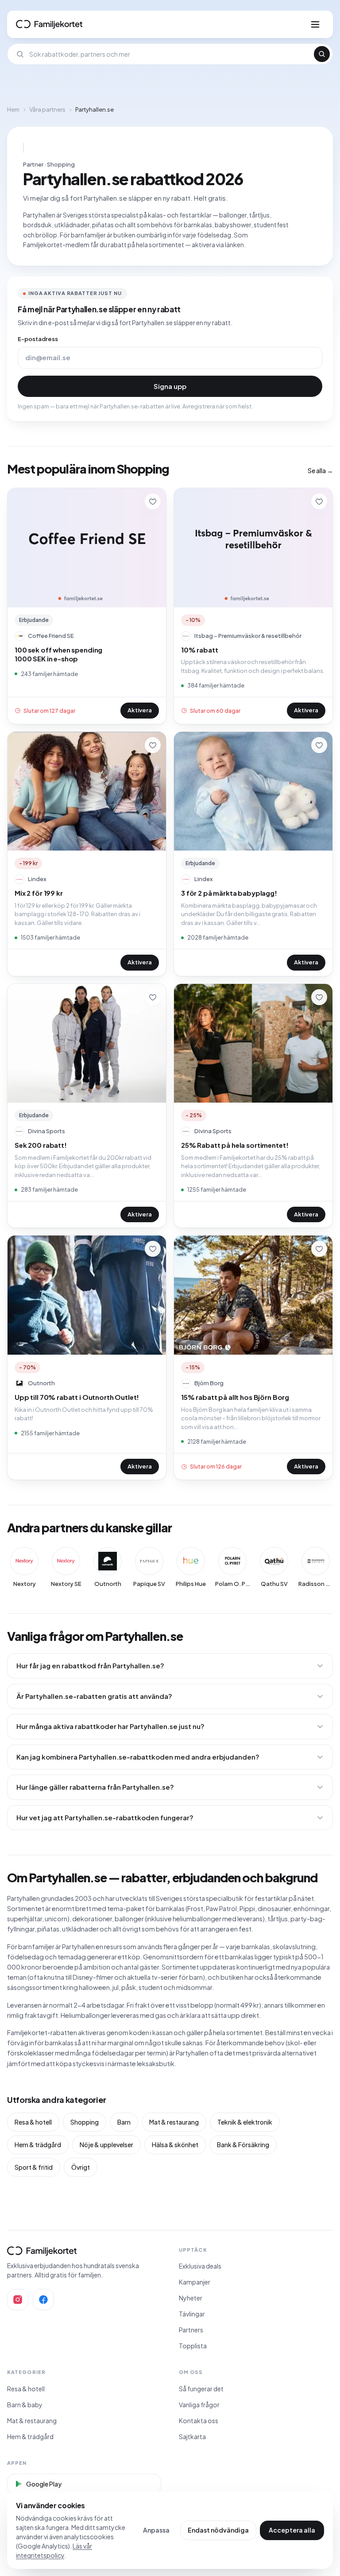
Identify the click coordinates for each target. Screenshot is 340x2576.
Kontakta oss (199, 2421)
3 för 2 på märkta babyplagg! (229, 893)
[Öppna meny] (315, 24)
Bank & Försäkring (243, 2145)
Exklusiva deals (200, 2266)
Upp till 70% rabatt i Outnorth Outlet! (77, 1397)
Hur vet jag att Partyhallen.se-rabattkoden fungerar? (105, 1817)
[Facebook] (43, 2300)
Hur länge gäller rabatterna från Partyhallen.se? (95, 1787)
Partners (191, 2330)
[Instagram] (18, 2300)
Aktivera (140, 710)
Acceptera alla (292, 2530)
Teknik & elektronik (245, 2122)
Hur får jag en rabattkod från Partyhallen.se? (90, 1665)
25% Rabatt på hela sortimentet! (235, 1145)
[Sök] (322, 54)
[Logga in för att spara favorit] (153, 501)
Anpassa (156, 2530)
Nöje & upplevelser (106, 2145)
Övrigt (81, 2167)
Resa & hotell (33, 2122)
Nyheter (191, 2298)
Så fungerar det (201, 2389)
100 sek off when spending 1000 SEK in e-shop (58, 654)
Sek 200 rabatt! (41, 1145)
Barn (124, 2122)
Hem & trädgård (38, 2145)
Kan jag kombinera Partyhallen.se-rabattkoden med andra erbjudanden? (138, 1757)
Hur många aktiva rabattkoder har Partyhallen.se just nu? (110, 1726)
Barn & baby (25, 2405)
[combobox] (169, 54)
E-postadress (38, 339)
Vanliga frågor (199, 2405)
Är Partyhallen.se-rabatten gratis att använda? (94, 1696)
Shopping (85, 2122)
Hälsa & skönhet (175, 2145)
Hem (13, 109)
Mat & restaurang (174, 2122)
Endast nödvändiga (218, 2530)
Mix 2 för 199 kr (39, 893)
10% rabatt (200, 650)
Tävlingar (192, 2314)
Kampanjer (195, 2282)
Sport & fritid (34, 2167)
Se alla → (320, 470)
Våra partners (47, 109)
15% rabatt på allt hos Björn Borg (235, 1397)
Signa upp (170, 386)
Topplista (193, 2346)
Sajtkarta (192, 2436)
